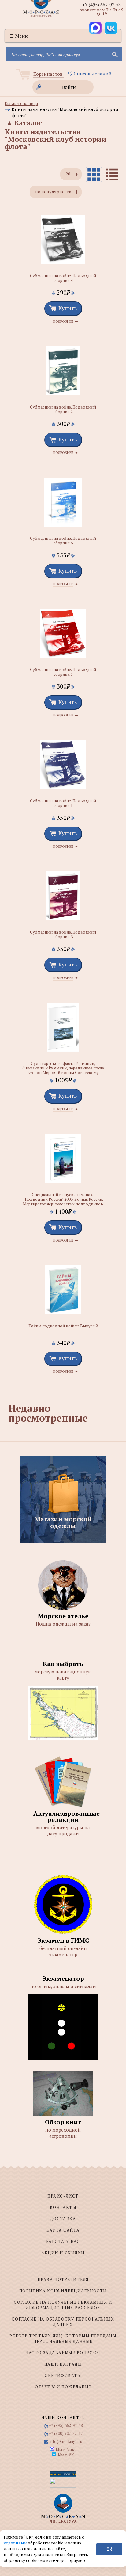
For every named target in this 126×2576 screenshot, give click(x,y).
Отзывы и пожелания (63, 2387)
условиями (16, 2543)
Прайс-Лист (63, 2196)
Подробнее (63, 322)
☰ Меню (19, 36)
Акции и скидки (63, 2253)
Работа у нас (63, 2241)
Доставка (63, 2219)
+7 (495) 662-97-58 (102, 5)
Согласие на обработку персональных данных (63, 2322)
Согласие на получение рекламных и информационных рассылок (63, 2305)
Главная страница (21, 103)
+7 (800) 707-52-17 (66, 2433)
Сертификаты (63, 2375)
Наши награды (63, 2364)
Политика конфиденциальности (63, 2291)
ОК (109, 2549)
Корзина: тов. (48, 74)
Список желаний (92, 74)
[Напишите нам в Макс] (95, 28)
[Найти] (114, 54)
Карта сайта (63, 2230)
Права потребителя (63, 2279)
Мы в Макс (66, 2449)
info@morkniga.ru (66, 2441)
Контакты (63, 2207)
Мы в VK (66, 2455)
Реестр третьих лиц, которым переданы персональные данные (63, 2339)
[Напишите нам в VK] (111, 28)
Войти (69, 87)
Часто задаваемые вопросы (63, 2353)
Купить (68, 308)
